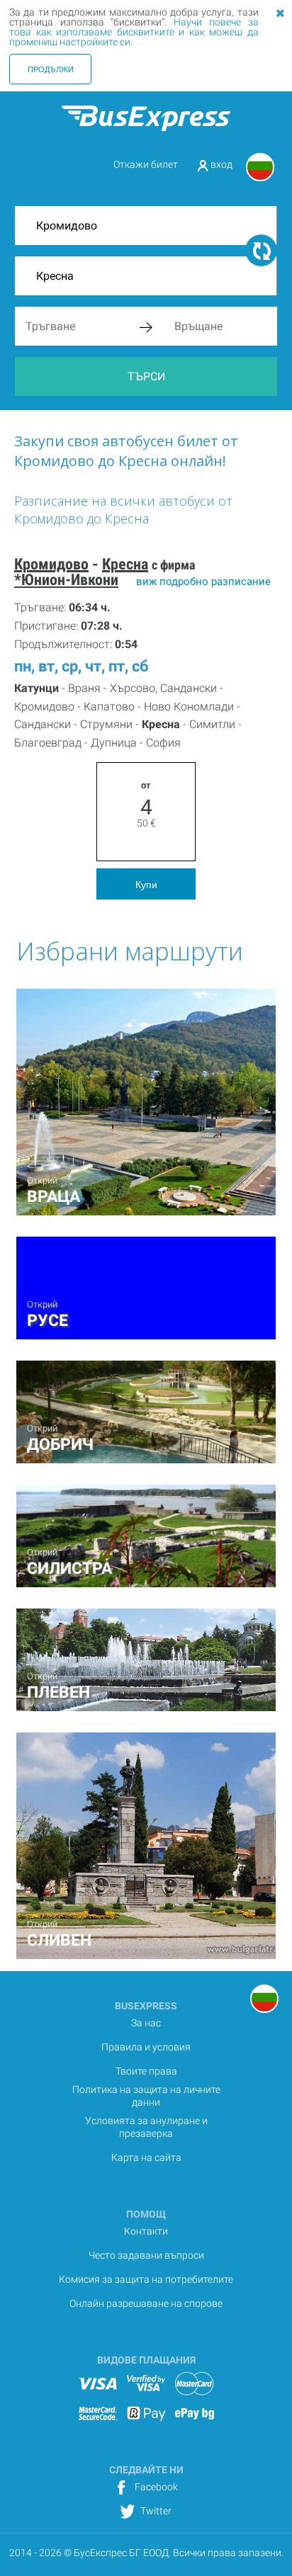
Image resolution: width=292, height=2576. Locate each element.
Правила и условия (146, 2047)
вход (220, 164)
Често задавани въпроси (146, 2255)
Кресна (125, 564)
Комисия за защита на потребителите (146, 2279)
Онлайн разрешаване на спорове (146, 2303)
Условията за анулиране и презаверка (146, 2127)
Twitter (155, 2511)
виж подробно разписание (203, 581)
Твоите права (146, 2071)
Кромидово (51, 564)
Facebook (155, 2487)
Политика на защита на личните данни (146, 2096)
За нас (146, 2023)
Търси (146, 376)
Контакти (146, 2231)
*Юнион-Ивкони (66, 580)
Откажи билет (146, 164)
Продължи (51, 69)
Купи (146, 884)
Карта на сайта (146, 2157)
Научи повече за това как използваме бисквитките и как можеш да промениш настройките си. (134, 32)
